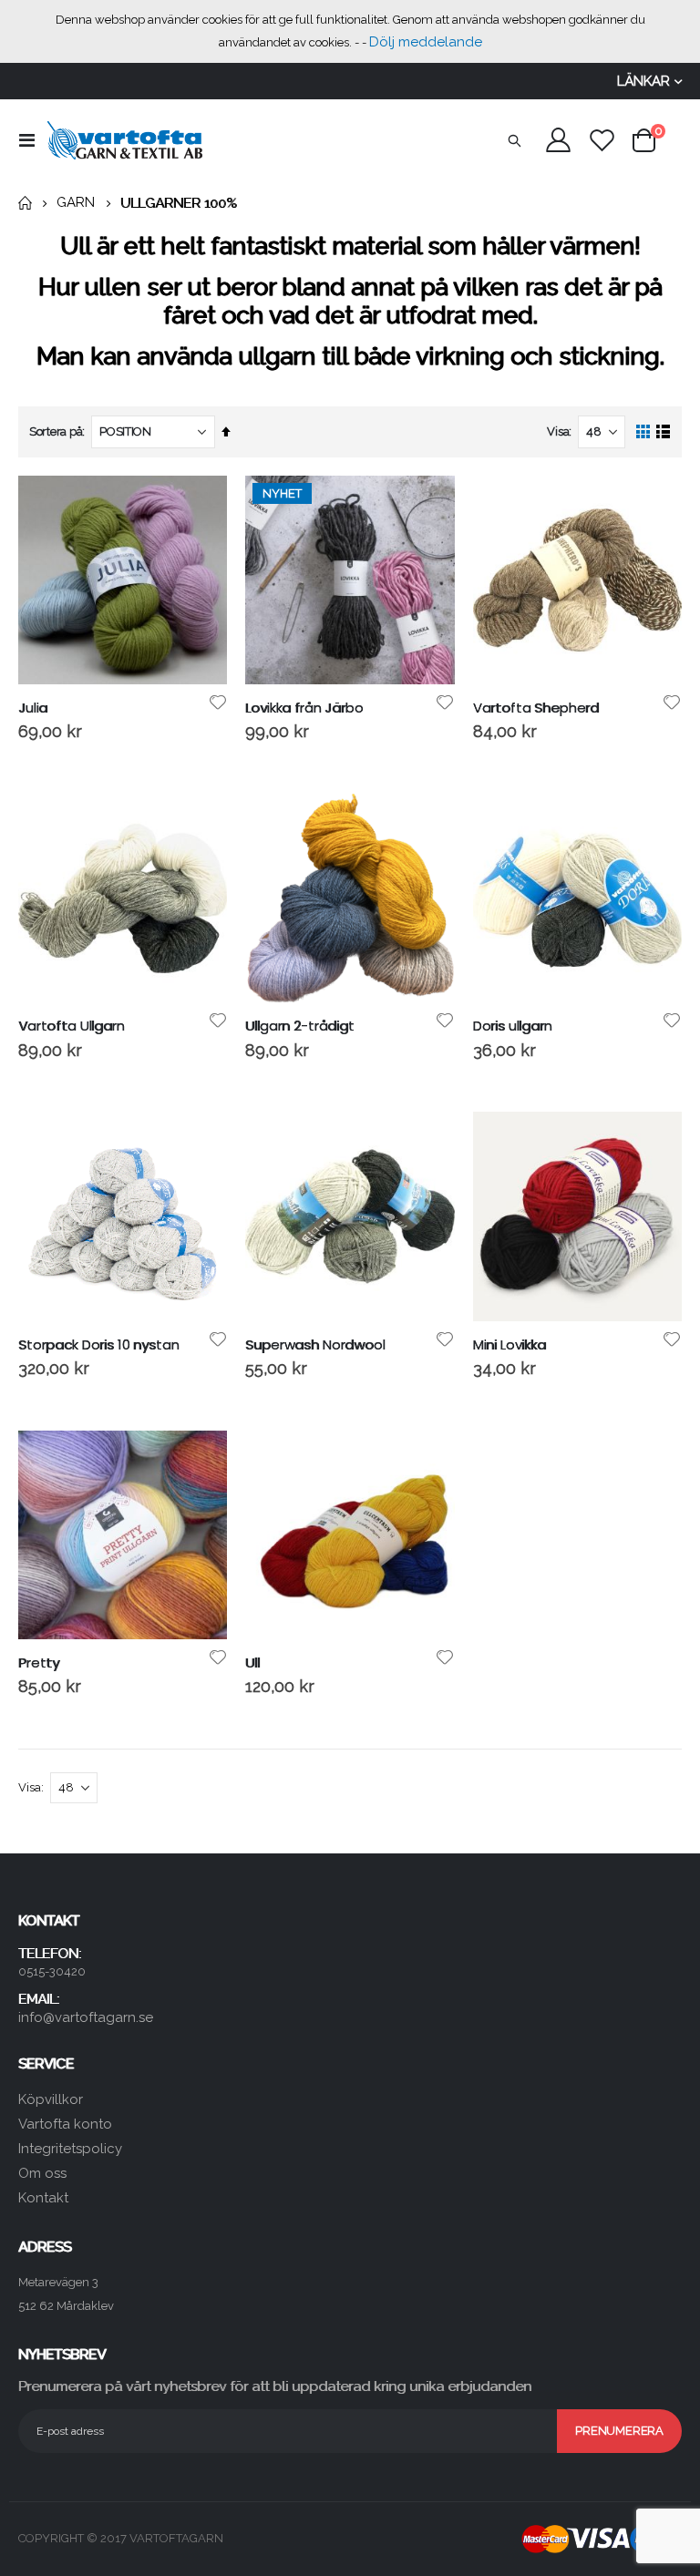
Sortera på (56, 431)
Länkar (643, 81)
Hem (25, 203)
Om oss (42, 2173)
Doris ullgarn (513, 1026)
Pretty (39, 1663)
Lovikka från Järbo (304, 708)
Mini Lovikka (510, 1345)
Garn (76, 203)
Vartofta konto (65, 2124)
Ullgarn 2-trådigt (299, 1026)
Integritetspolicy (70, 2149)
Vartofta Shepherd (536, 708)
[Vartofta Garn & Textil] (125, 140)
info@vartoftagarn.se (86, 2017)
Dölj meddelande (426, 42)
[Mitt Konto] (558, 140)
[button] (217, 703)
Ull (252, 1663)
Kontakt (43, 2198)
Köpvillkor (51, 2099)
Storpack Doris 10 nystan (98, 1345)
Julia (33, 708)
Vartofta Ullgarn (72, 1026)
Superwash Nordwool (315, 1345)
